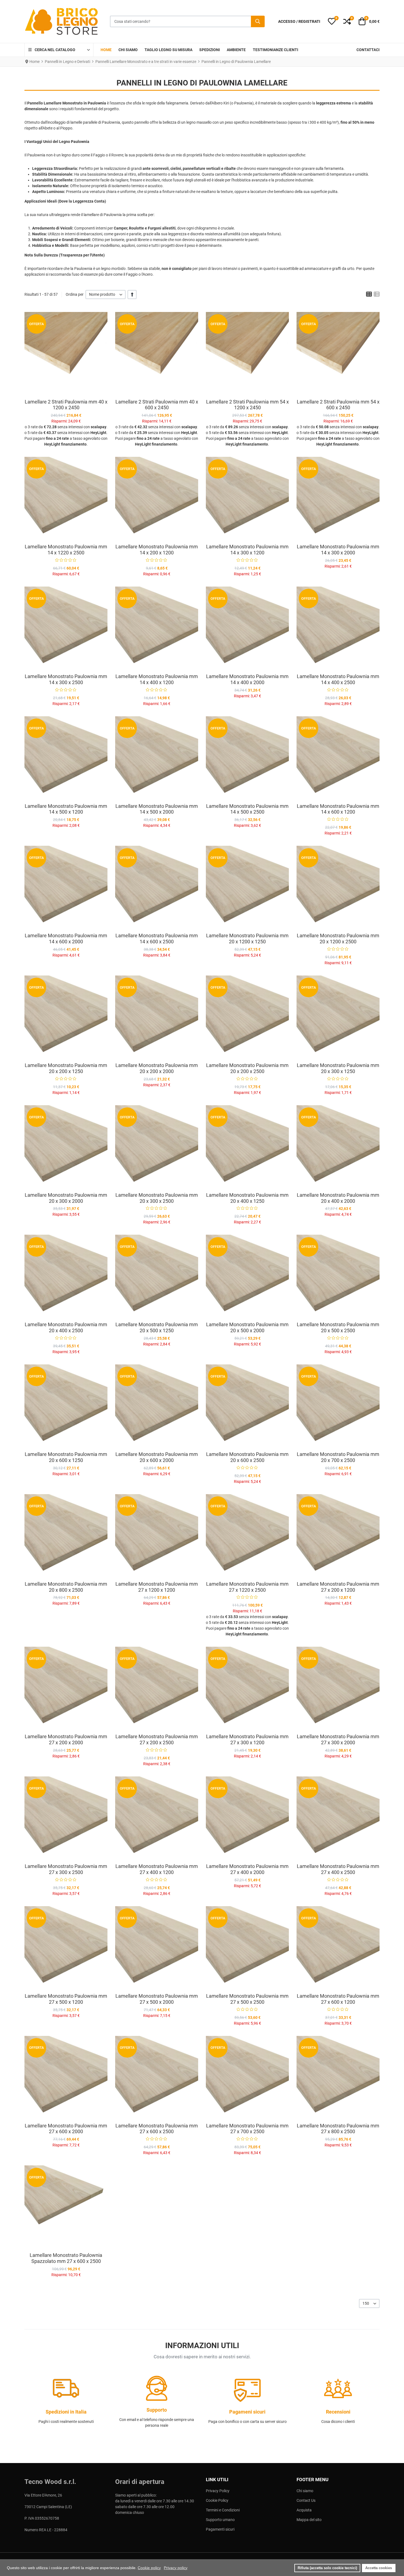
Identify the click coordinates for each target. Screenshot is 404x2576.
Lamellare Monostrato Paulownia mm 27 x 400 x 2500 (338, 1869)
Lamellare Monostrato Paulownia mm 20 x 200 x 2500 (247, 1068)
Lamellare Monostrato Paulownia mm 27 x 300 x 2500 (66, 1869)
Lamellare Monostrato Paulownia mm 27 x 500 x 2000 (157, 1999)
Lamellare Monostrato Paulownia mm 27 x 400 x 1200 (157, 1869)
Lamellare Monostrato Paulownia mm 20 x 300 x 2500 (157, 1198)
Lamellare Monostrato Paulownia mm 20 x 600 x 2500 (247, 1457)
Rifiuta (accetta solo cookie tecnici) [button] (327, 2568)
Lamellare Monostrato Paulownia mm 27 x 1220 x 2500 (247, 1587)
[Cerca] (258, 21)
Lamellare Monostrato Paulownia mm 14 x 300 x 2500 (66, 679)
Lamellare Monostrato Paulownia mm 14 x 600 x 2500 (157, 939)
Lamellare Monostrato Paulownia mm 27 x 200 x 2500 (157, 1739)
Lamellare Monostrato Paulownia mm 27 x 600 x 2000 (66, 2129)
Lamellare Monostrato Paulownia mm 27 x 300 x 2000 (338, 1739)
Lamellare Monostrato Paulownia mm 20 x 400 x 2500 (66, 1327)
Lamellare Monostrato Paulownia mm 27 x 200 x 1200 (338, 1587)
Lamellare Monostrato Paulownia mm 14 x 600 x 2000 (66, 939)
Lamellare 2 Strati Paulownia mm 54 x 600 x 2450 (338, 405)
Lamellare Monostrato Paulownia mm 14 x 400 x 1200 (157, 679)
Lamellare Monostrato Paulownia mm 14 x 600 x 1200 (338, 809)
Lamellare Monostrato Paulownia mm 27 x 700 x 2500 (247, 2129)
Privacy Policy (218, 2491)
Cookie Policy (217, 2500)
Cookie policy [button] (149, 2568)
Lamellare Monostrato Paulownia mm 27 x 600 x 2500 (157, 2129)
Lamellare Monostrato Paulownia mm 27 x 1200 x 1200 (157, 1587)
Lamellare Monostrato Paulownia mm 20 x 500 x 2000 (247, 1327)
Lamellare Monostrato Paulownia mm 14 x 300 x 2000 (338, 550)
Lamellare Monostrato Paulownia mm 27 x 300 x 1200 (247, 1739)
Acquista (304, 2510)
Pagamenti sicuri (220, 2529)
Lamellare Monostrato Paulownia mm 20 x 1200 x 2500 (338, 939)
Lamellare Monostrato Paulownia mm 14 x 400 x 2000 (247, 679)
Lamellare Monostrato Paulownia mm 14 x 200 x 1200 (157, 550)
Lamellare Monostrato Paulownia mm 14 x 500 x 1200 (66, 809)
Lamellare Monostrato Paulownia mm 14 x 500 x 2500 (247, 809)
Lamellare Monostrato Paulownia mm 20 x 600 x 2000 (157, 1457)
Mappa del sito (309, 2520)
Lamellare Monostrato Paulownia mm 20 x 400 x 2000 (338, 1198)
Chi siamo (305, 2491)
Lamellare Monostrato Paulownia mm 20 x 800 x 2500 (66, 1587)
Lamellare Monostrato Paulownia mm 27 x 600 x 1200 (338, 1999)
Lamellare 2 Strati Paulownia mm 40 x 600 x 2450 (157, 405)
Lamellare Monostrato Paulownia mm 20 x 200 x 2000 (157, 1068)
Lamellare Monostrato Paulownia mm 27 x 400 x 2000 (247, 1869)
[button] (332, 21)
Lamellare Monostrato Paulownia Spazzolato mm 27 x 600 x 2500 (66, 2258)
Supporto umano (220, 2520)
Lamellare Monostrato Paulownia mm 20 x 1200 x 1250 (247, 939)
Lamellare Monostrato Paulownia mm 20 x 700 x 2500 (338, 1457)
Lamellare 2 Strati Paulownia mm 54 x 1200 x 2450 (247, 405)
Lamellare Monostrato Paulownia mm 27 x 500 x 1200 (66, 1999)
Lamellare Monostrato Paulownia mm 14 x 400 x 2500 (338, 679)
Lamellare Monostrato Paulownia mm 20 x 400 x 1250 (247, 1198)
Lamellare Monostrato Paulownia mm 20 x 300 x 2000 (66, 1198)
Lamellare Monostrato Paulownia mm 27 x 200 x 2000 (66, 1739)
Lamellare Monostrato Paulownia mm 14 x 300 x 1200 (247, 550)
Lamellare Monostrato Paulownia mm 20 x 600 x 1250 (66, 1457)
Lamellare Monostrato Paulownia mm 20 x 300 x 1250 (338, 1068)
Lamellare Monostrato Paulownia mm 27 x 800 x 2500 (338, 2129)
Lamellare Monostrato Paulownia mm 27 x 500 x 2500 (247, 1999)
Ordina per (75, 294)
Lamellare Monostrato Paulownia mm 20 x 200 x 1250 (66, 1068)
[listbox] (106, 295)
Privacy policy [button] (176, 2568)
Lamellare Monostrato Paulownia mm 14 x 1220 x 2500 (66, 550)
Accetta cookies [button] (379, 2568)
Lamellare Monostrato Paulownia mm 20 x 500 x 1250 (157, 1327)
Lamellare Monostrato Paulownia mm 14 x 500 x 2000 (157, 809)
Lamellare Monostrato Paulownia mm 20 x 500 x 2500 (338, 1327)
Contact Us (306, 2500)
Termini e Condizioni (223, 2510)
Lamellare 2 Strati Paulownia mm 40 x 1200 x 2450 (66, 405)
